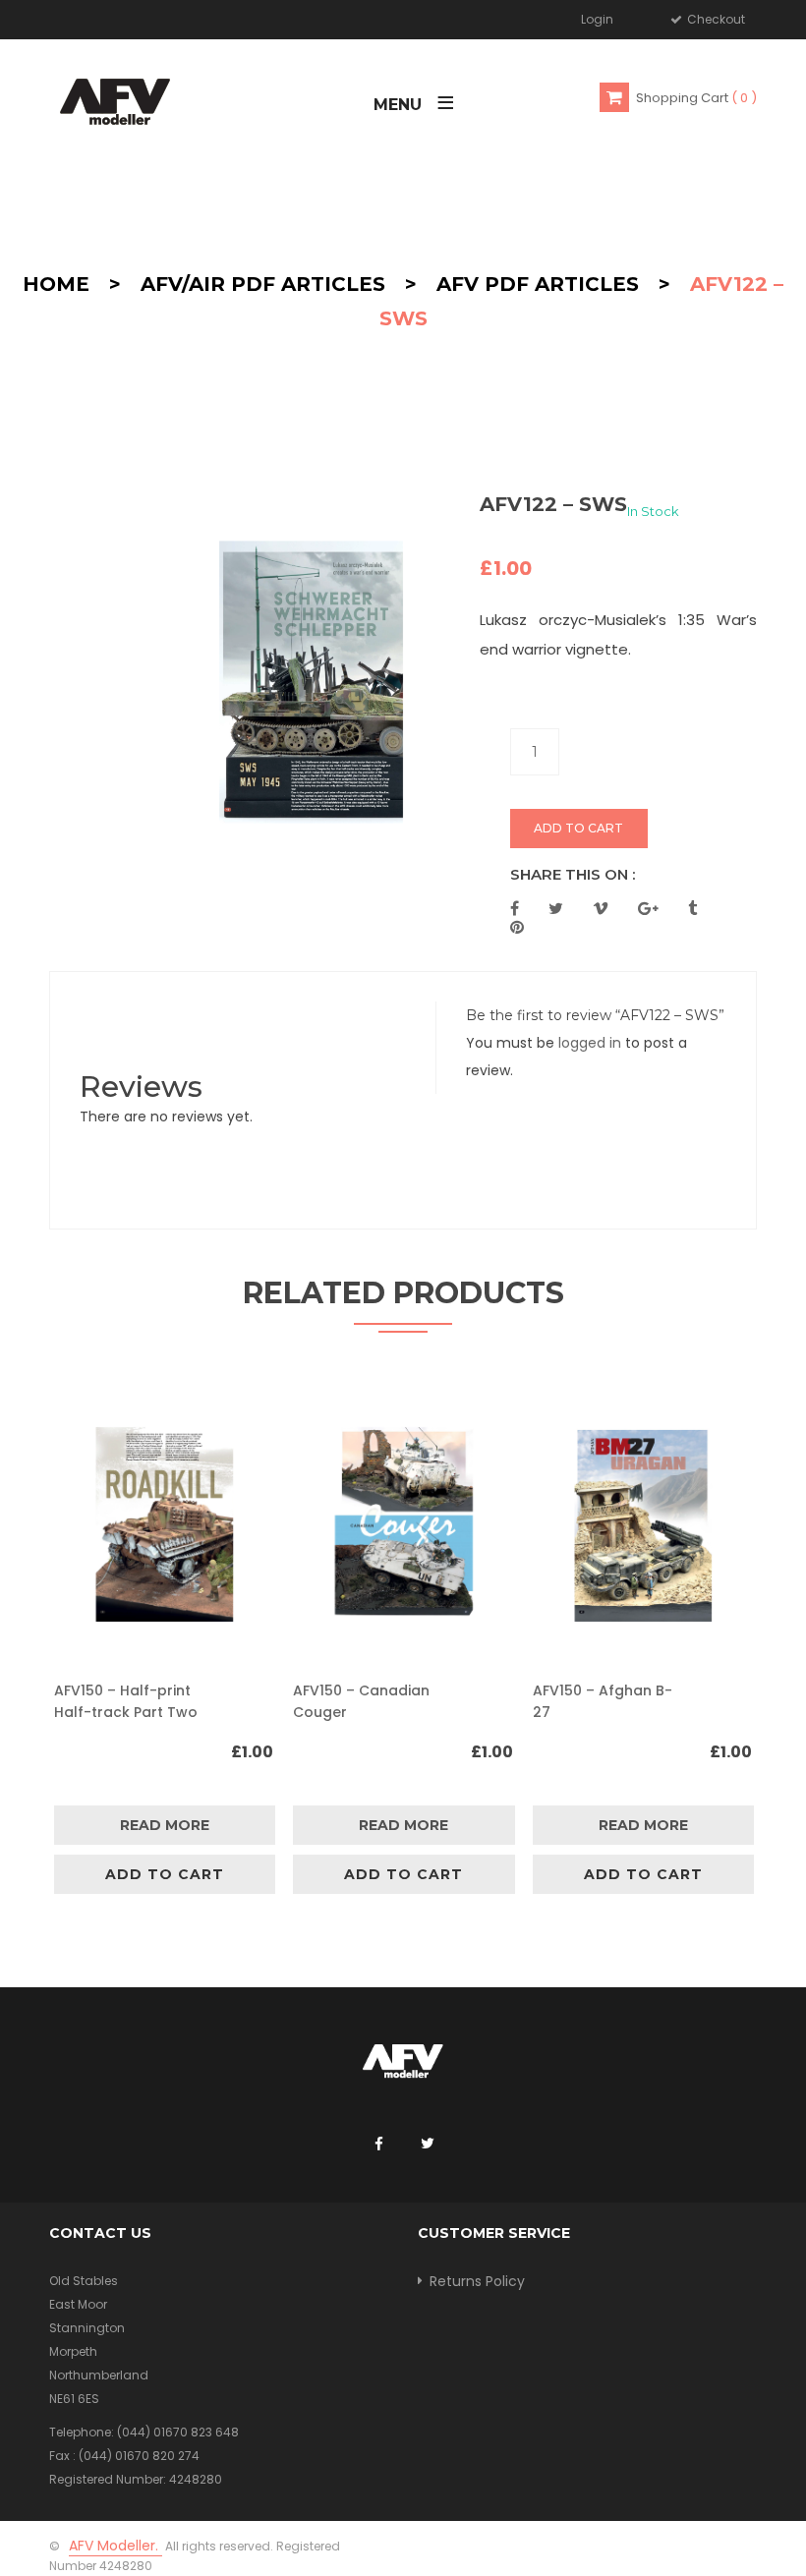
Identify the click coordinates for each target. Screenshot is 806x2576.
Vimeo (601, 908)
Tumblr (692, 908)
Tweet (556, 908)
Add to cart (578, 828)
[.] (378, 2145)
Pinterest (517, 927)
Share (515, 908)
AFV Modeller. (115, 2546)
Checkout (715, 19)
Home (56, 284)
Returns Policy (477, 2281)
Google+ (648, 908)
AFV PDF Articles (538, 284)
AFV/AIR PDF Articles (263, 284)
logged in (590, 1043)
